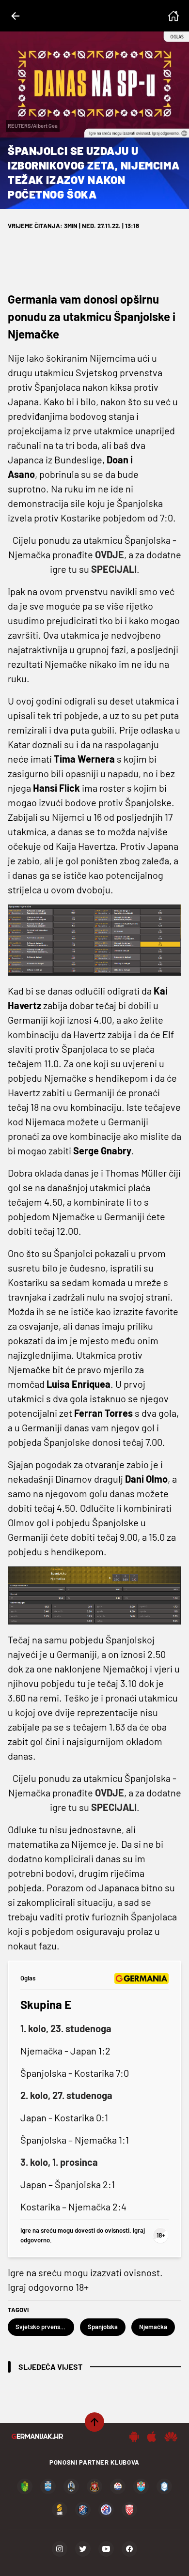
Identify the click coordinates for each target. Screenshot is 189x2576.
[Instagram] (60, 2549)
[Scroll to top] (94, 2422)
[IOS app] (152, 2437)
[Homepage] (173, 16)
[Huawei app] (171, 2437)
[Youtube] (106, 2549)
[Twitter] (83, 2549)
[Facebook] (129, 2549)
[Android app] (134, 2437)
